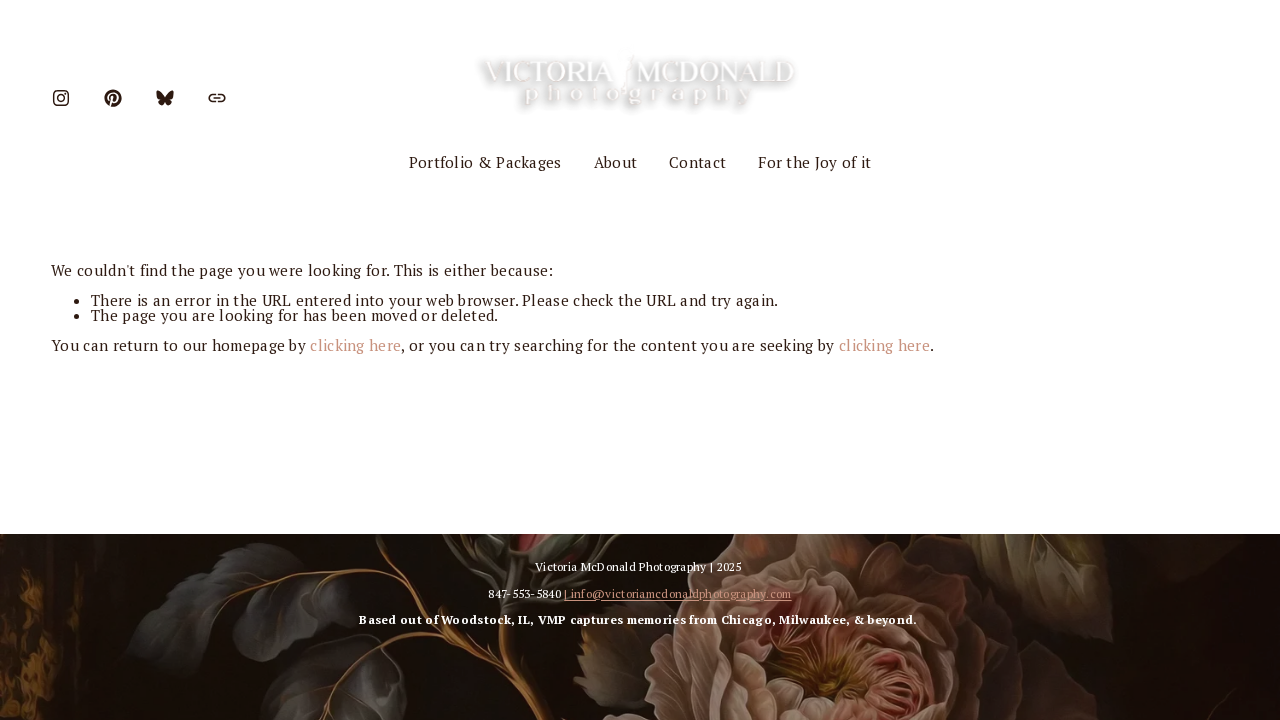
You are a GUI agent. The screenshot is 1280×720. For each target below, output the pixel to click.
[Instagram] (61, 98)
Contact (697, 162)
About (616, 162)
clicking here (355, 345)
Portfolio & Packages (485, 162)
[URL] (217, 98)
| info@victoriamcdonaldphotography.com (677, 594)
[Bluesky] (165, 98)
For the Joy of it (814, 162)
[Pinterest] (113, 98)
